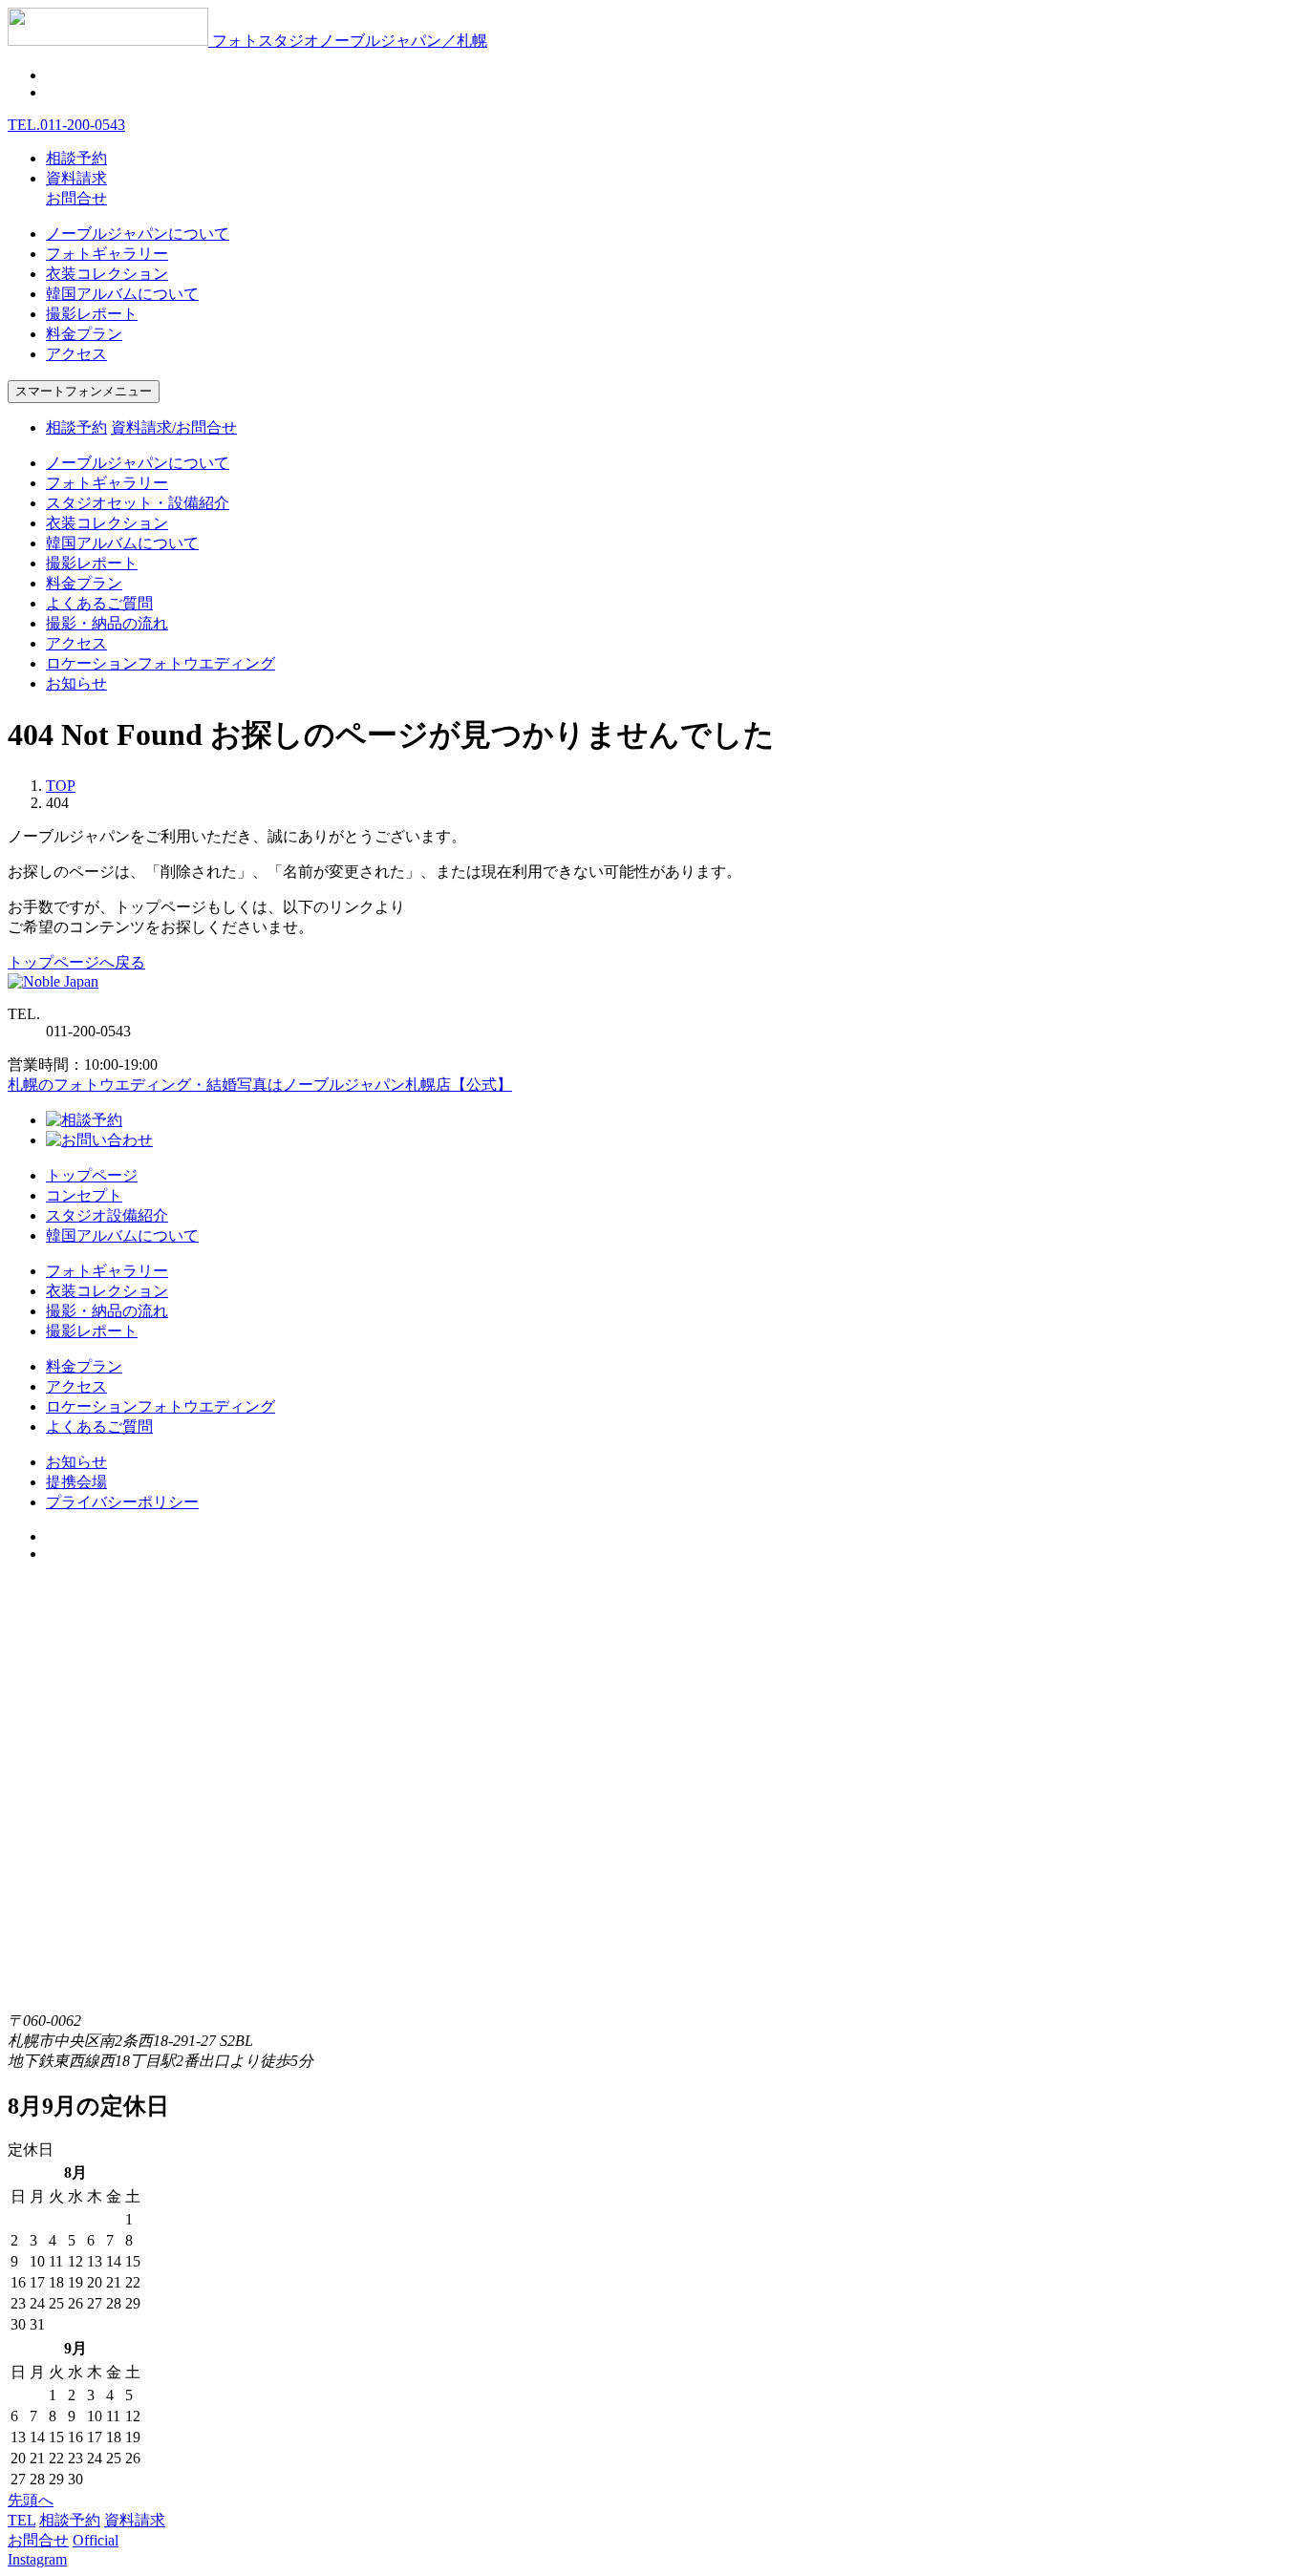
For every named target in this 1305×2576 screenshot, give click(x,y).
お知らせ (76, 683)
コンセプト (84, 1195)
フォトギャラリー (107, 254)
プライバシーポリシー (122, 1502)
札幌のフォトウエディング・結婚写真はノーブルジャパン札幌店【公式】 (260, 1085)
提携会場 (76, 1482)
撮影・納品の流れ (107, 623)
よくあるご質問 (99, 603)
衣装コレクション (107, 274)
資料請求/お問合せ (174, 427)
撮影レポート (92, 314)
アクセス (76, 354)
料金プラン (84, 334)
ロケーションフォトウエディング (160, 663)
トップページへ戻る (76, 962)
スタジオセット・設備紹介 (138, 503)
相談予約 (76, 158)
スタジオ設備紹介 (107, 1215)
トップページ (92, 1175)
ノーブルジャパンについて (138, 234)
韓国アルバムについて (122, 294)
